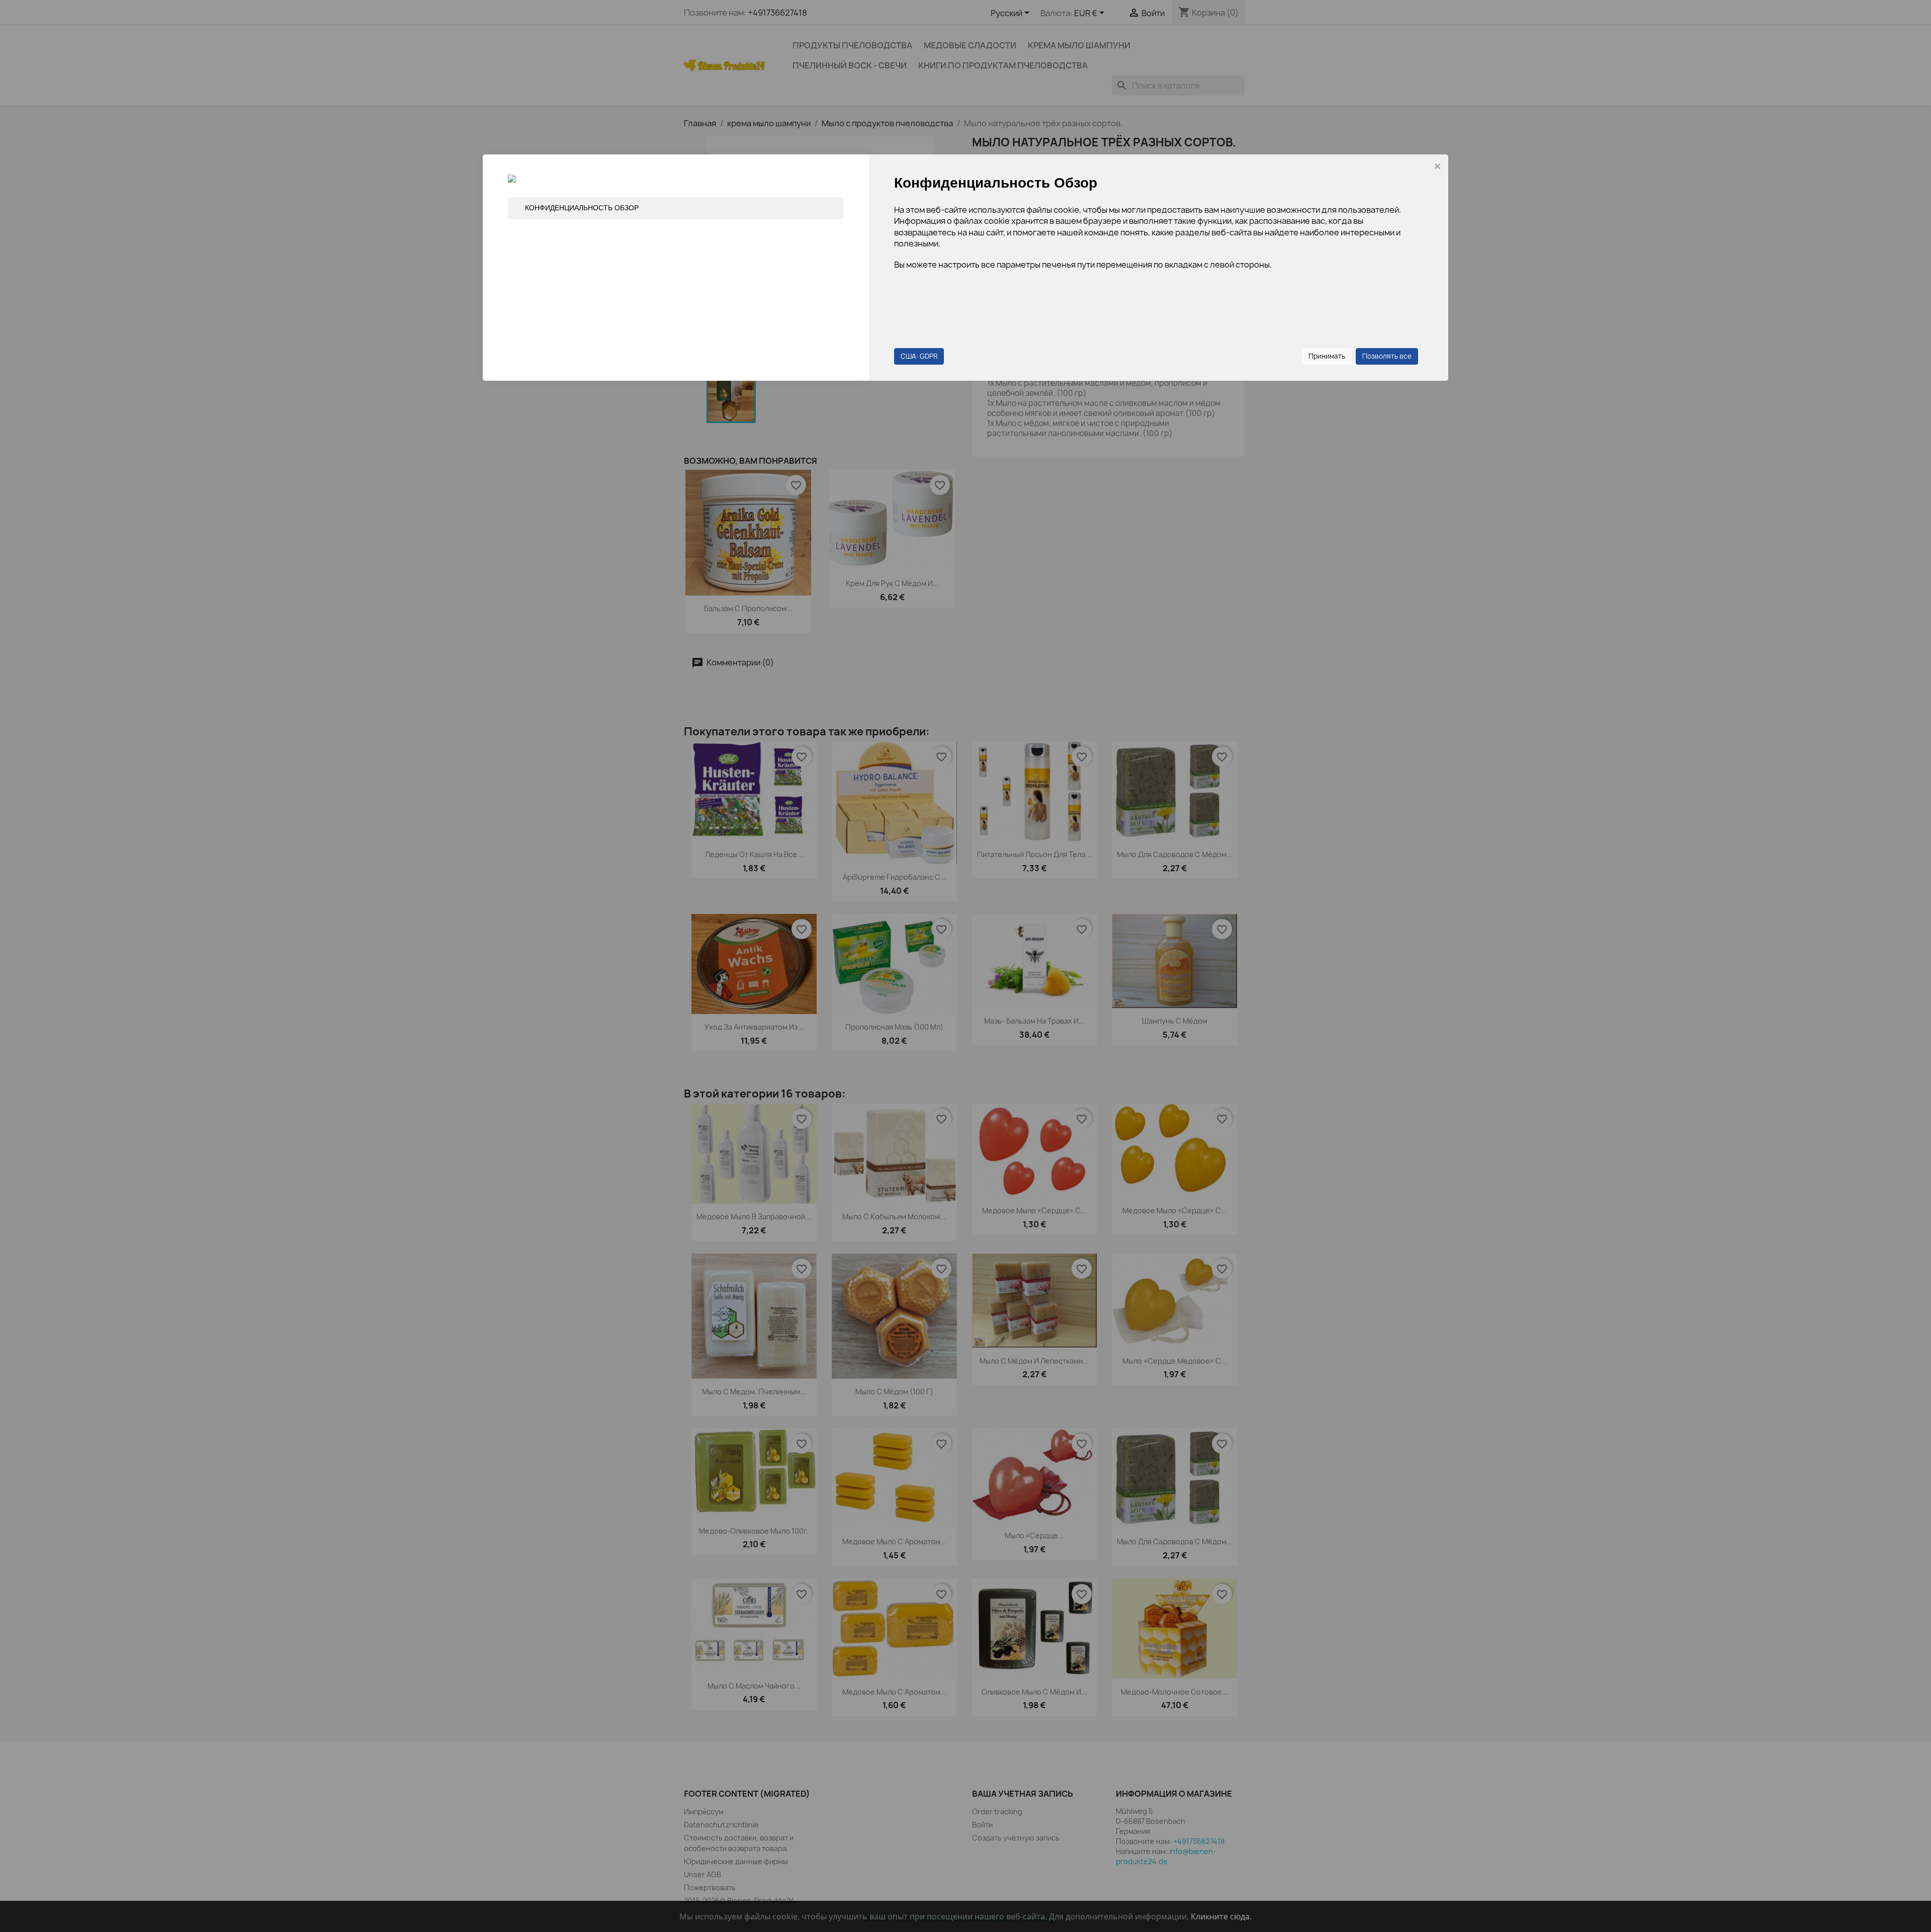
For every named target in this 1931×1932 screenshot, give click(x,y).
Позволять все (1387, 356)
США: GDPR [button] (919, 356)
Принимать (1327, 356)
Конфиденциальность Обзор (582, 208)
